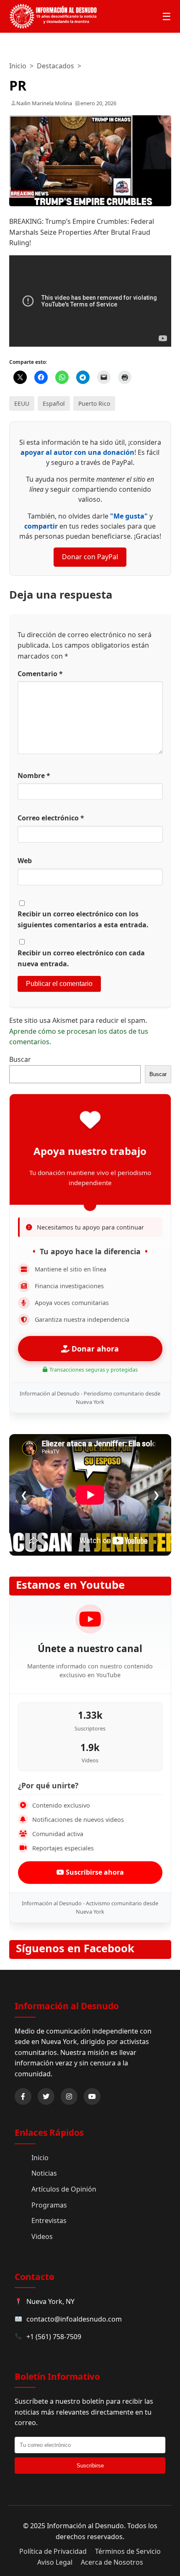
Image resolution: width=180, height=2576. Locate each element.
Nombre (34, 776)
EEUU (22, 403)
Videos (42, 2236)
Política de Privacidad (53, 2551)
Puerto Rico (94, 403)
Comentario (40, 674)
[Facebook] (23, 2096)
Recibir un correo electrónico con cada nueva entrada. (81, 958)
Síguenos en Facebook (75, 1948)
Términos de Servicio (128, 2551)
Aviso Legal (55, 2562)
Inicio (18, 66)
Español (54, 403)
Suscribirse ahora (94, 1872)
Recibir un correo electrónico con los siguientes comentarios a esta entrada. (83, 919)
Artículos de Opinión (64, 2189)
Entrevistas (49, 2221)
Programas (49, 2205)
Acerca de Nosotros (112, 2562)
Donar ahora (94, 1349)
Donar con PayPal (90, 557)
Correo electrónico (51, 818)
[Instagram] (69, 2096)
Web (25, 861)
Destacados (55, 66)
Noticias (44, 2173)
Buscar (20, 1059)
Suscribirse (90, 2466)
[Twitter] (46, 2096)
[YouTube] (92, 2096)
